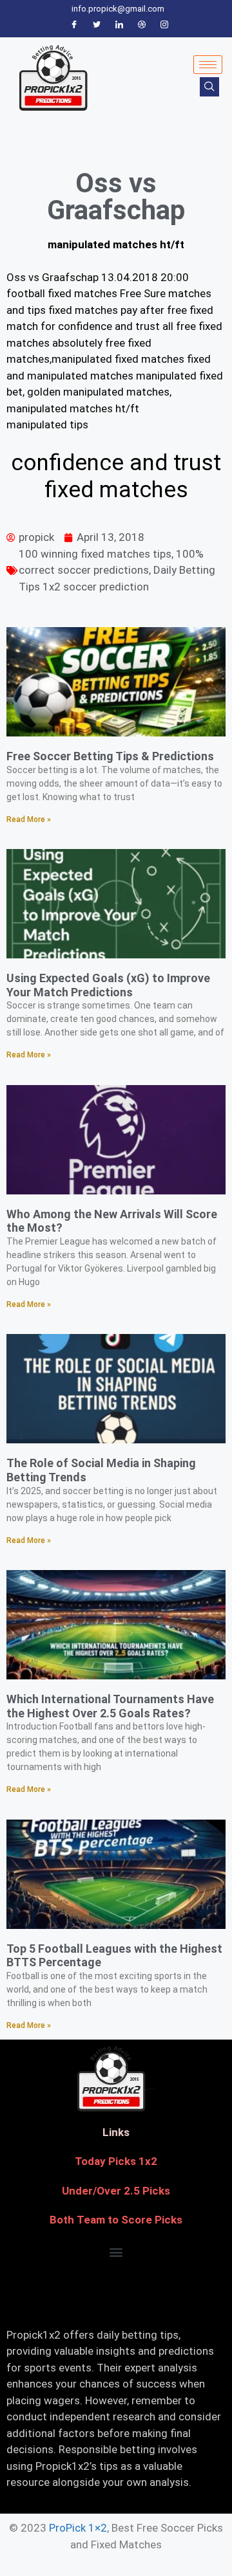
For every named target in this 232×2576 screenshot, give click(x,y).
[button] (116, 2252)
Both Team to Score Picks (116, 2220)
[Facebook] (74, 25)
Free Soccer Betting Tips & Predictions (110, 756)
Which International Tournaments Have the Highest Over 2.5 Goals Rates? (110, 1706)
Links (116, 2132)
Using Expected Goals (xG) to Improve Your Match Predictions (108, 985)
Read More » (29, 819)
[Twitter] (97, 25)
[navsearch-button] (209, 87)
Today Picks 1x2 (116, 2161)
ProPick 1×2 (78, 2528)
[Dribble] (142, 25)
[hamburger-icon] (208, 65)
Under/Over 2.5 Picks (116, 2191)
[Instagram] (164, 25)
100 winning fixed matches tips (95, 554)
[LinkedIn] (119, 25)
